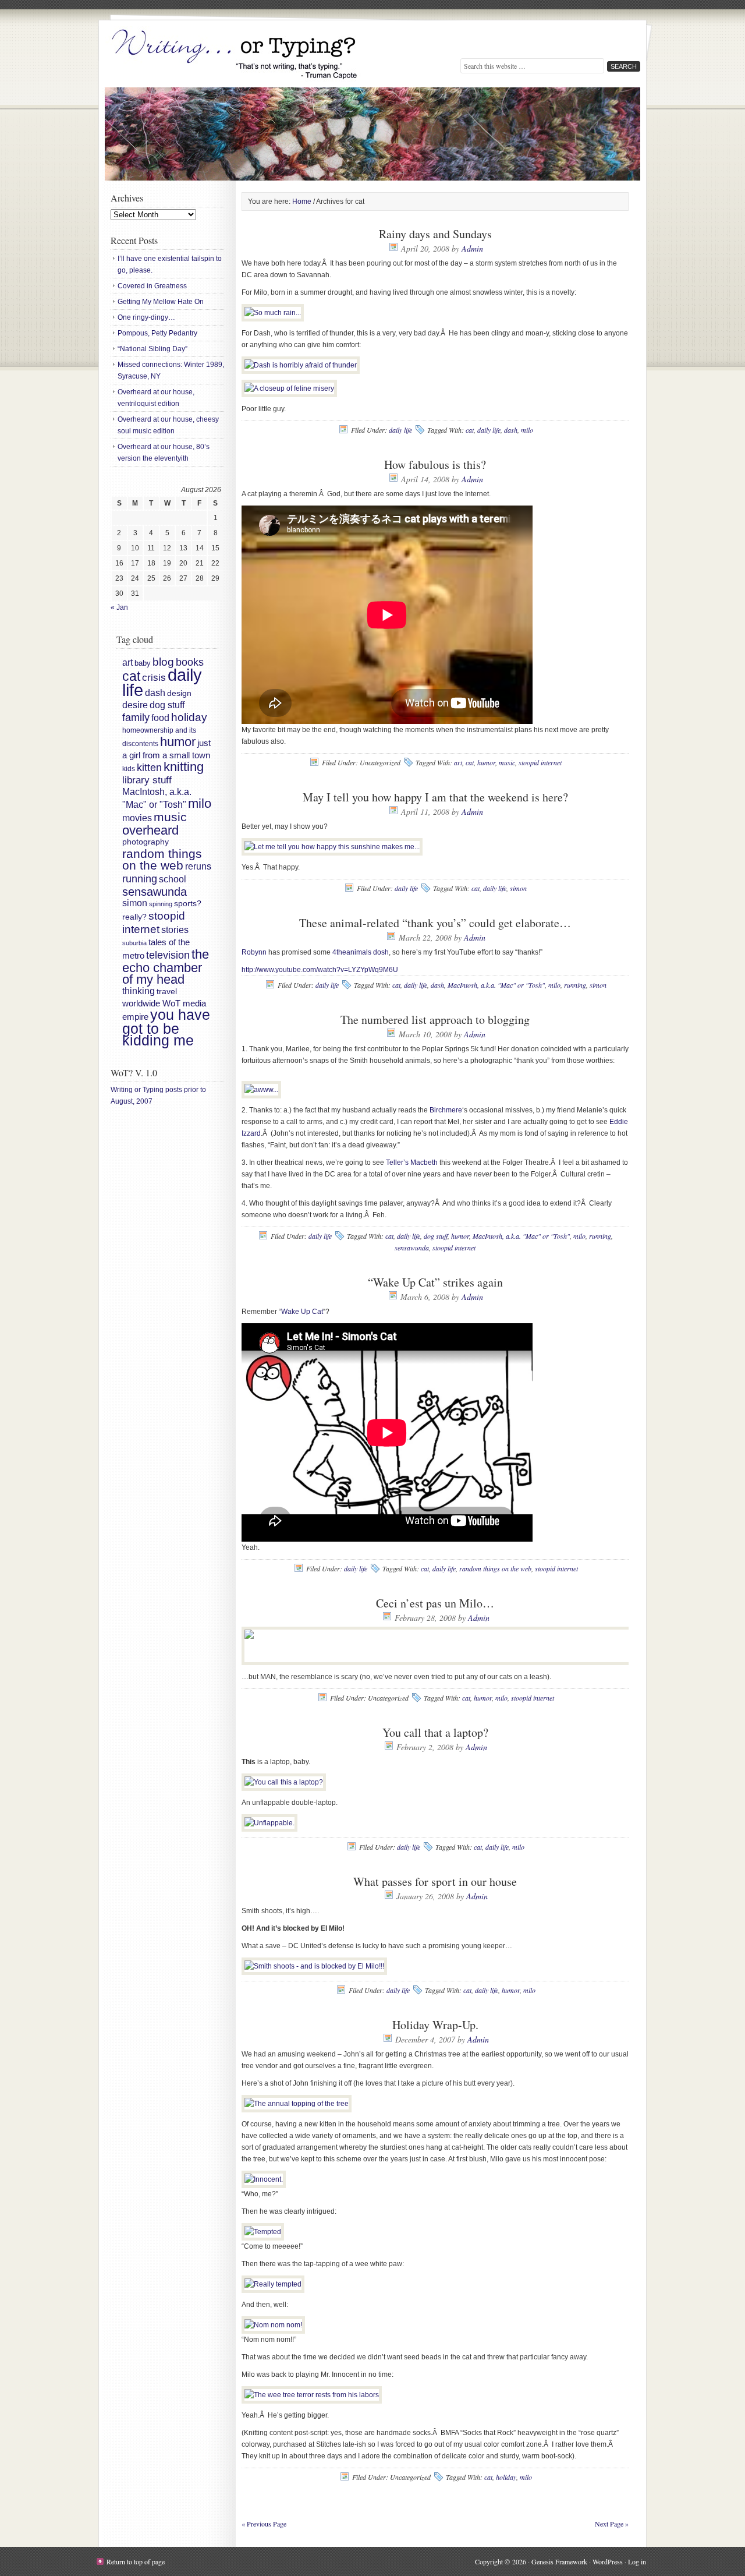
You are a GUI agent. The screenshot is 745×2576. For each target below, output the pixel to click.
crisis (154, 677)
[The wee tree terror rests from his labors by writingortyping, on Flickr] (312, 2395)
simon (518, 888)
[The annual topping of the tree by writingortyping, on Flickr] (297, 2104)
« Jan (119, 607)
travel (167, 991)
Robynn (254, 952)
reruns (198, 866)
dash (511, 430)
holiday (506, 2477)
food (160, 718)
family (136, 718)
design (179, 693)
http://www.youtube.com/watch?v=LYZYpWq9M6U (320, 970)
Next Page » (612, 2524)
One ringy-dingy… (146, 317)
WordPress (608, 2561)
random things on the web (495, 1568)
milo (527, 430)
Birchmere (446, 1110)
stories (175, 930)
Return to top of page (136, 2561)
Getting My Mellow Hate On (161, 302)
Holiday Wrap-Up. (435, 2025)
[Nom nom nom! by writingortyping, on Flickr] (273, 2325)
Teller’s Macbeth (412, 1162)
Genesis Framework (559, 2561)
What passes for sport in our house (435, 1881)
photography (146, 842)
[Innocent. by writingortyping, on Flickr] (264, 2179)
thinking (139, 991)
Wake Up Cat (302, 1312)
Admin (472, 248)
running (575, 985)
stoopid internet (540, 762)
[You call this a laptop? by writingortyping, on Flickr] (284, 1782)
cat (470, 430)
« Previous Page (264, 2524)
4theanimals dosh (361, 952)
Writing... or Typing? (236, 55)
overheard (150, 830)
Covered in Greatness (152, 286)
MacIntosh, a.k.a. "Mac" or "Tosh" (496, 985)
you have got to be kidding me (166, 1028)
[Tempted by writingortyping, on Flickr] (263, 2232)
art (458, 762)
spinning (161, 904)
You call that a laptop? (435, 1732)
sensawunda (412, 1248)
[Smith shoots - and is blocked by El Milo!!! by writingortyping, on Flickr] (314, 1966)
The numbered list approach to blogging (435, 1020)
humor (486, 762)
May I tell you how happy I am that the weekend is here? (435, 797)
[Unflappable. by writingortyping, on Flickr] (269, 1823)
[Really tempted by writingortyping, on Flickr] (273, 2284)
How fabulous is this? (435, 464)
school (173, 879)
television (168, 955)
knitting (184, 767)
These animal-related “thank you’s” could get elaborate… (435, 923)
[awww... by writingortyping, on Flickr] (261, 1090)
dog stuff (436, 1236)
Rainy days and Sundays (435, 234)
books (190, 662)
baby (143, 663)
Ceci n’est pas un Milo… (435, 1603)
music (507, 762)
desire (135, 705)
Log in (637, 2561)
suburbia (134, 943)
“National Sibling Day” (152, 349)
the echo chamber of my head (166, 967)
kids (129, 769)
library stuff (147, 780)
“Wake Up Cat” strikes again (435, 1282)
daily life (400, 430)
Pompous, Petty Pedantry (157, 333)
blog (163, 662)
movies (137, 818)
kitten (149, 767)
